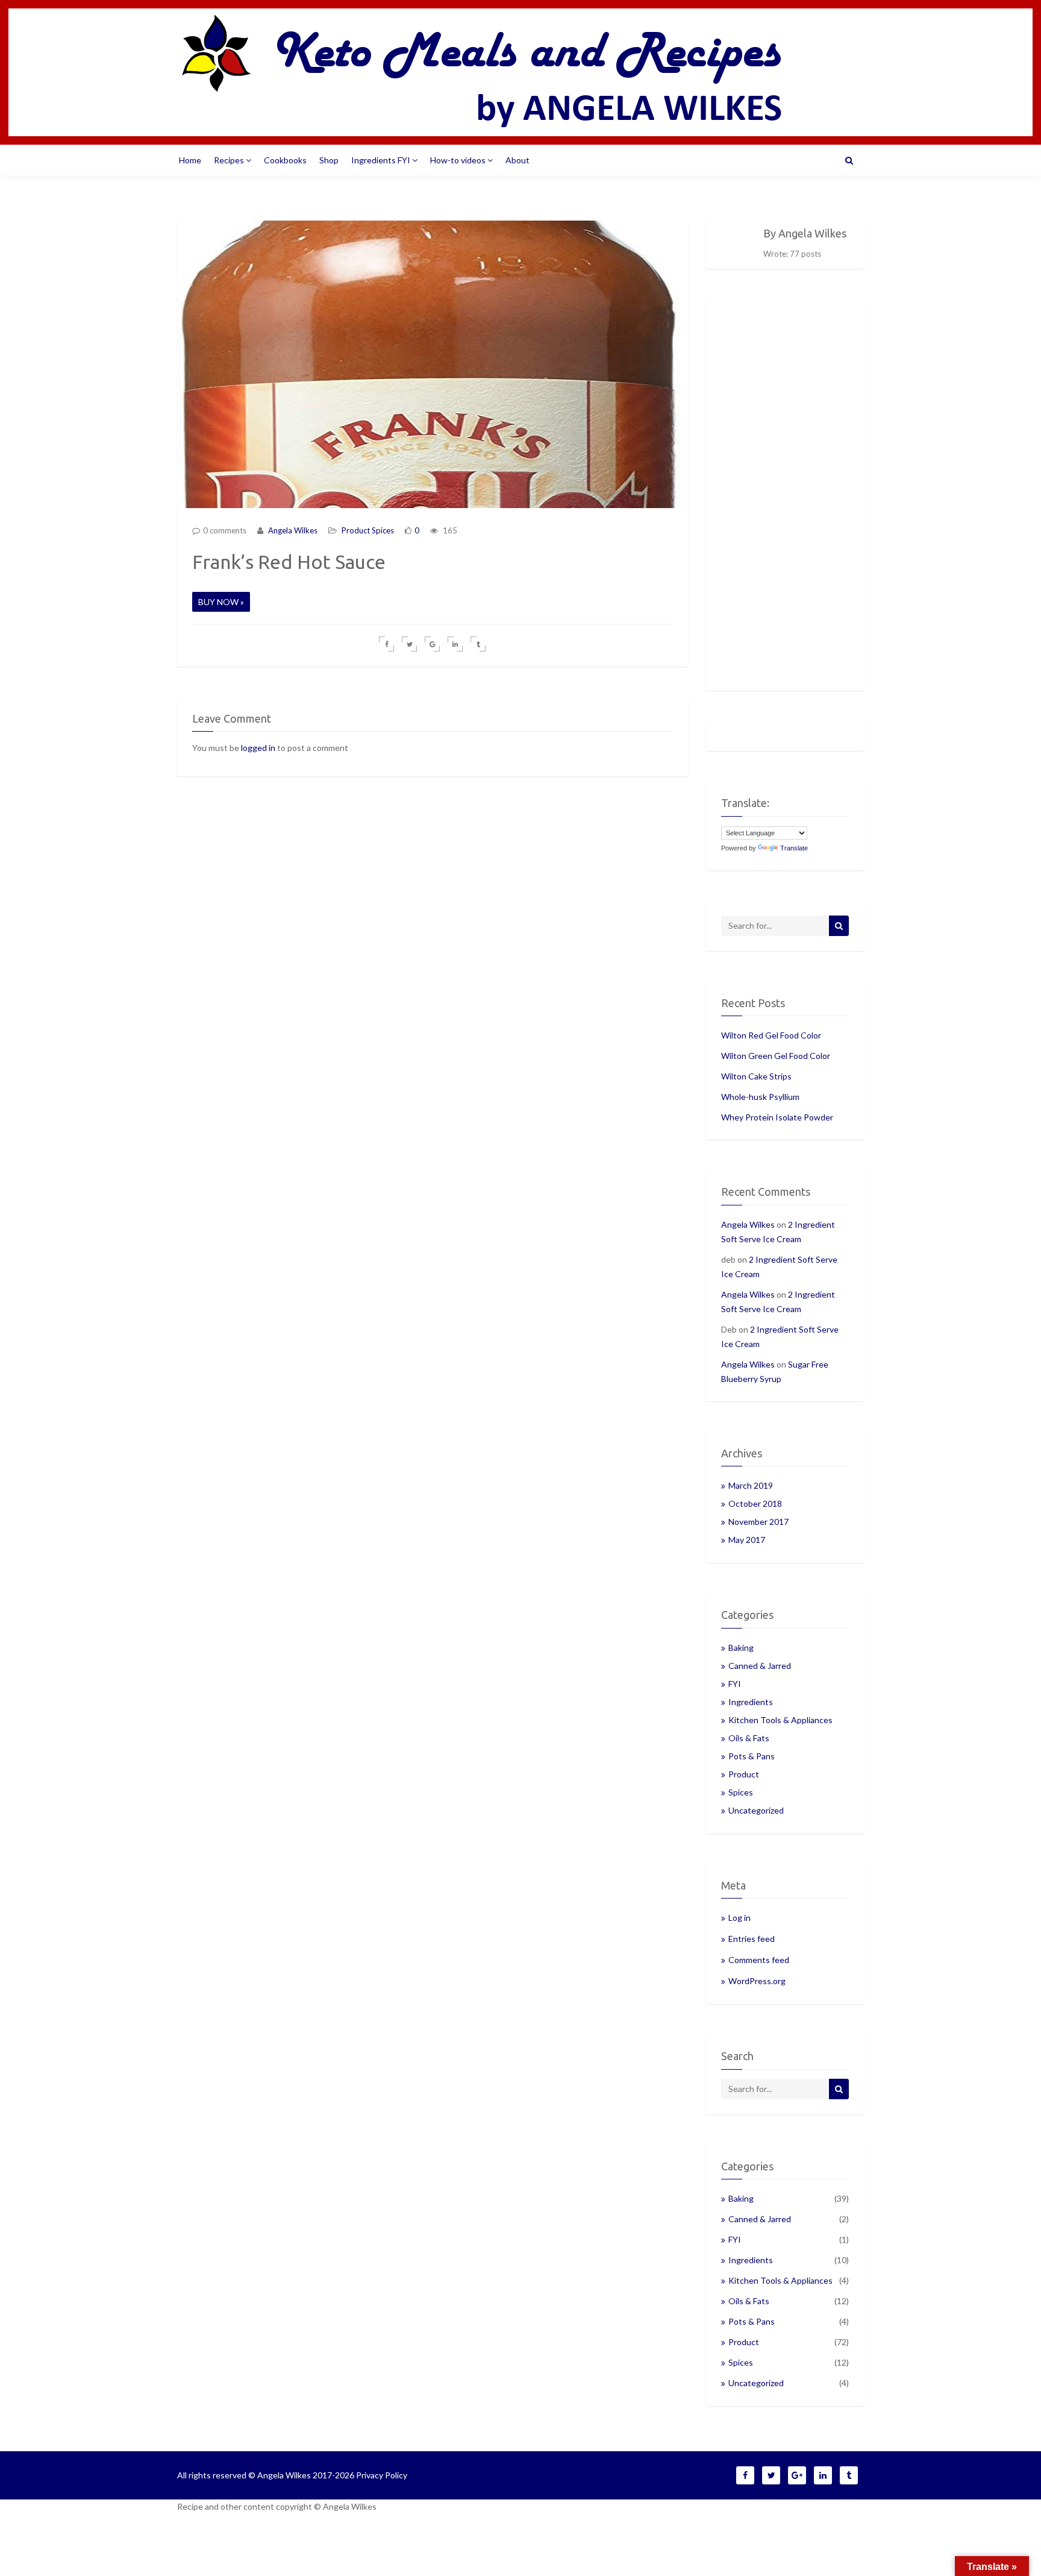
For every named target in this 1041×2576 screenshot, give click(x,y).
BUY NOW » (221, 602)
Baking (741, 1648)
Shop (329, 160)
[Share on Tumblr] (478, 644)
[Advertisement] (785, 495)
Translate (794, 848)
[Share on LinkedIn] (455, 644)
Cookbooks (285, 160)
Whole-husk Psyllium (760, 1097)
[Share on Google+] (432, 644)
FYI (735, 1684)
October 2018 (755, 1503)
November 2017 (758, 1522)
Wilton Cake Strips (756, 1076)
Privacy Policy (382, 2475)
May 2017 (747, 1540)
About (517, 160)
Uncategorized (756, 1810)
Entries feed (752, 1939)
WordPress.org (757, 1981)
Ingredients (751, 1702)
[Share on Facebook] (386, 644)
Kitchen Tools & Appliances (780, 1720)
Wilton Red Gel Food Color (771, 1035)
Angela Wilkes (292, 530)
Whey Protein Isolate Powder (777, 1117)
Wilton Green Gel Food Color (776, 1056)
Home (190, 160)
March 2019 (751, 1485)
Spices (383, 530)
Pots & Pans (752, 1756)
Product (356, 530)
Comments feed (759, 1960)
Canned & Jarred (760, 1666)
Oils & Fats (749, 1738)
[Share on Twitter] (409, 644)
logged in (258, 748)
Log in (739, 1918)
